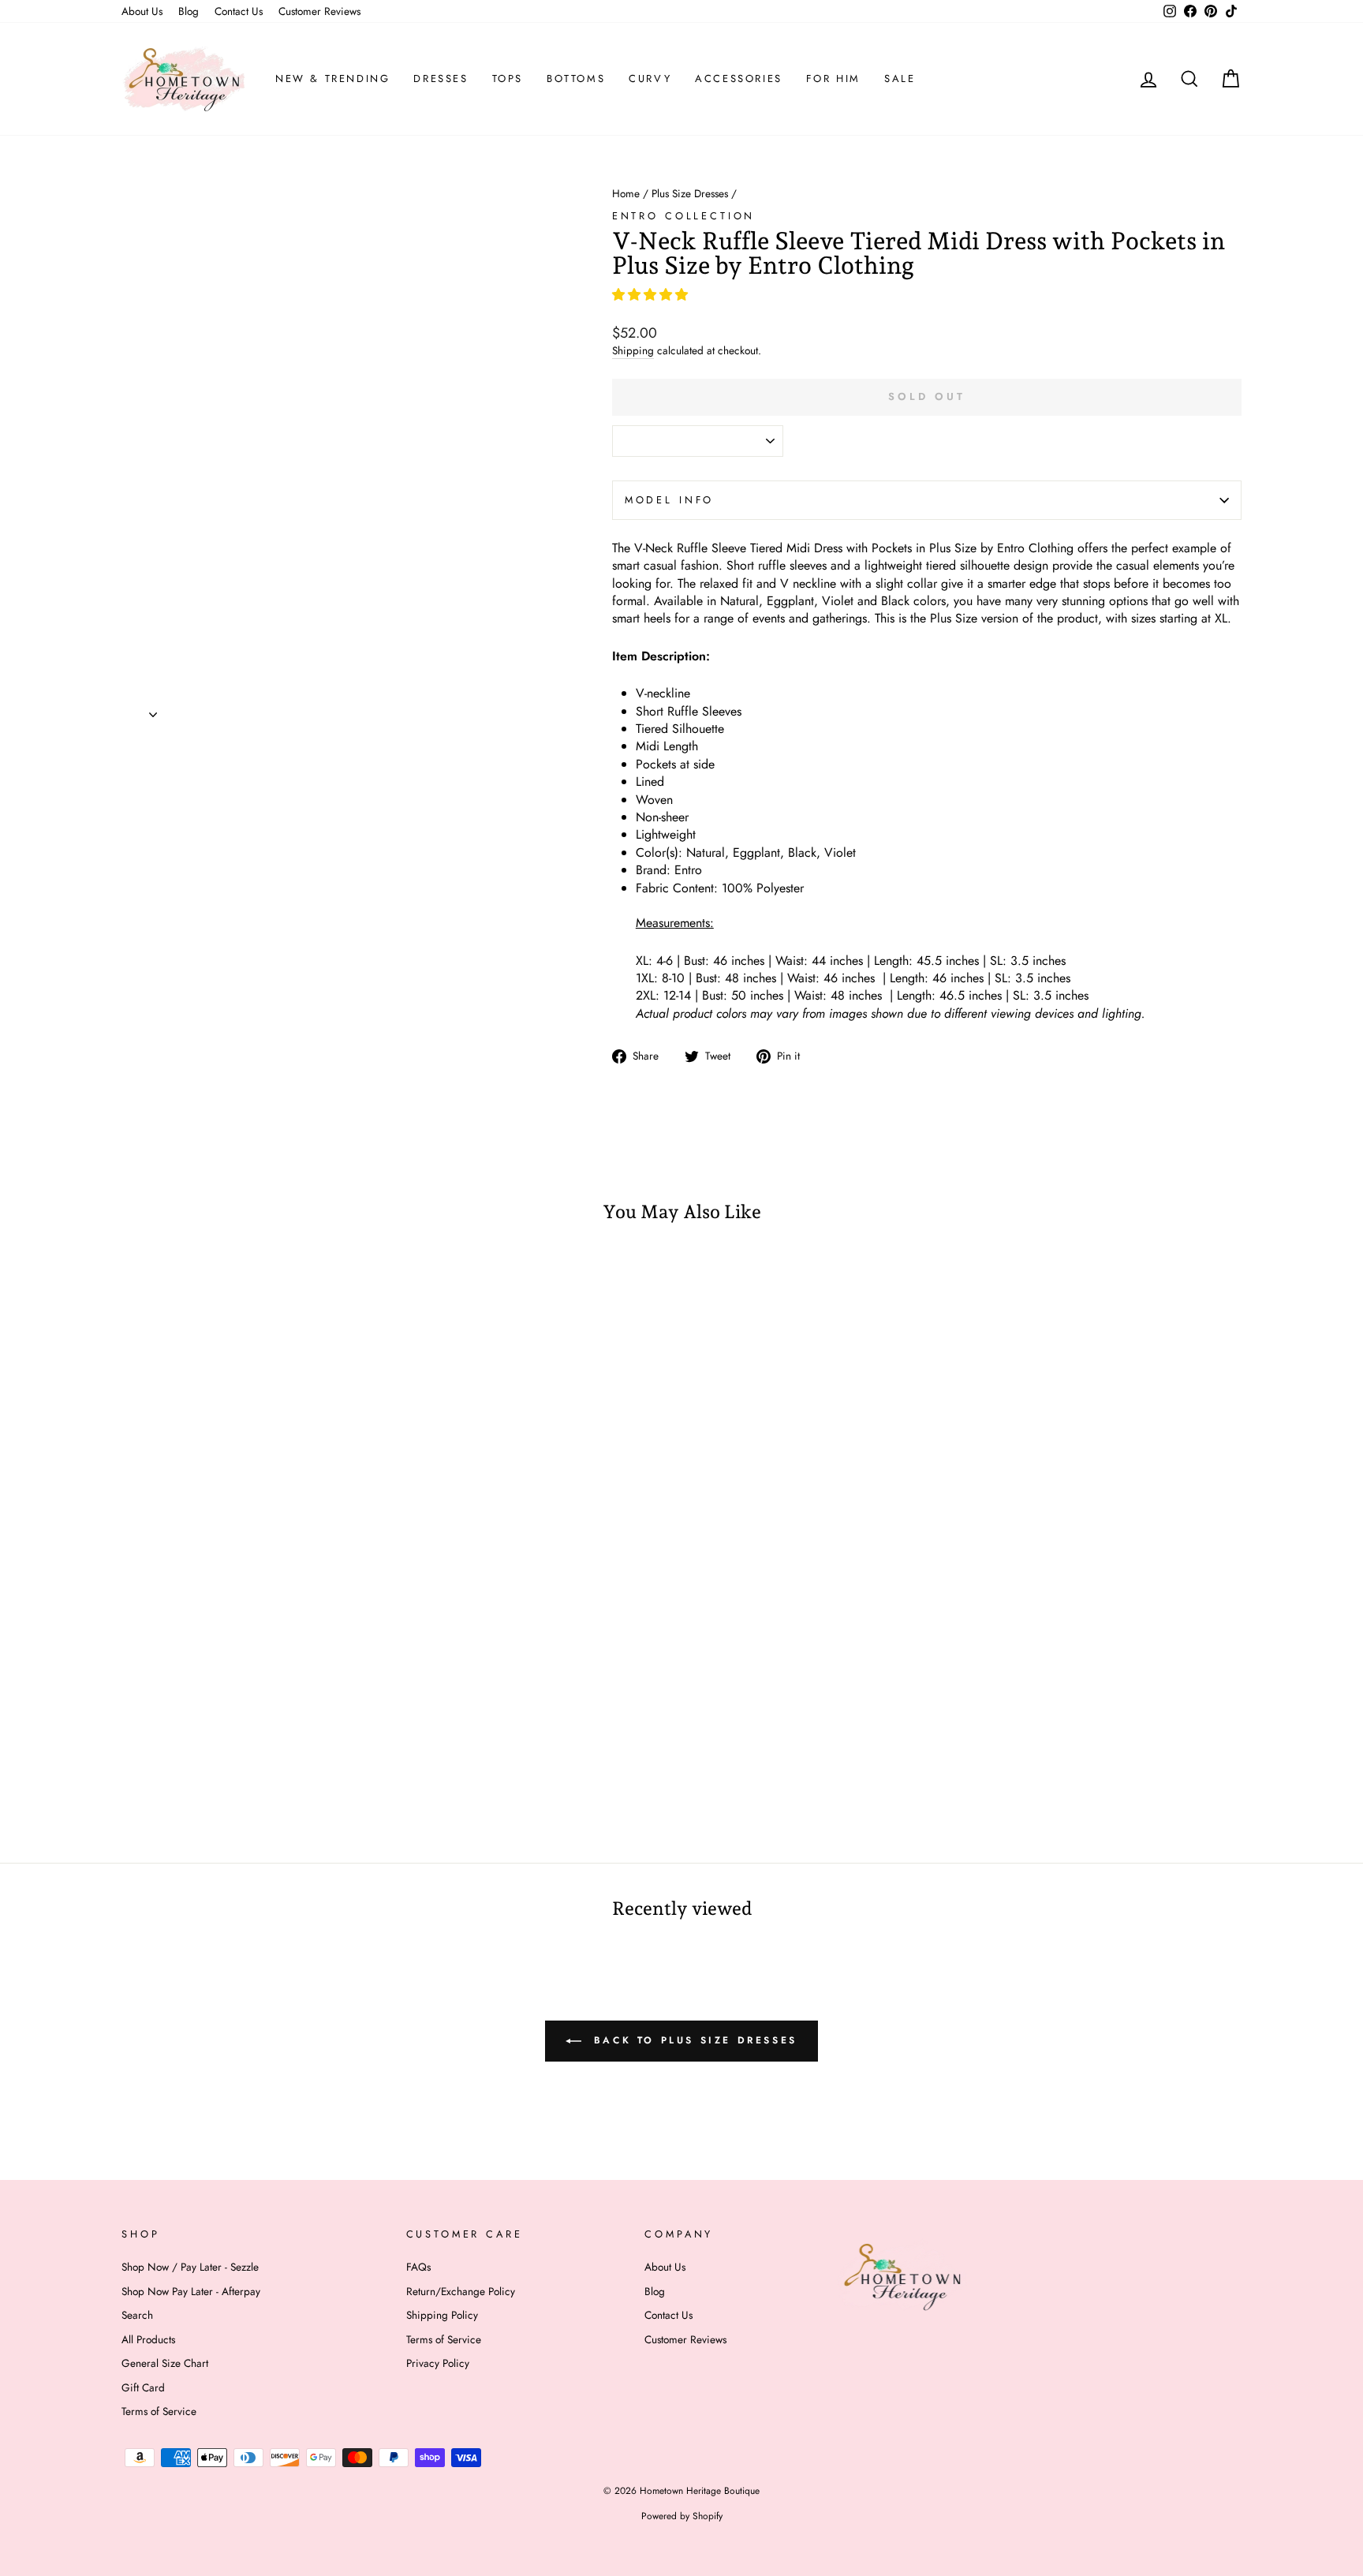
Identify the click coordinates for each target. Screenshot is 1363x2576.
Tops (508, 79)
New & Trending (332, 79)
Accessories (739, 79)
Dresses (441, 79)
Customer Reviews (319, 11)
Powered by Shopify (682, 2516)
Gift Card (143, 2387)
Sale (900, 79)
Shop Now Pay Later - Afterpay (191, 2291)
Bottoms (576, 79)
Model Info (669, 500)
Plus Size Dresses (690, 193)
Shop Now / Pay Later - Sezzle (190, 2267)
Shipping (633, 351)
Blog (189, 11)
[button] (652, 295)
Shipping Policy (442, 2315)
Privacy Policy (438, 2363)
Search (137, 2315)
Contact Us (239, 11)
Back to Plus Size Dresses (693, 2039)
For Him (833, 79)
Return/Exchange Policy (461, 2291)
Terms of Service (159, 2411)
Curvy (650, 79)
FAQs (418, 2267)
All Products (148, 2339)
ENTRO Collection (683, 216)
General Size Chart (165, 2363)
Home (626, 193)
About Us (142, 11)
